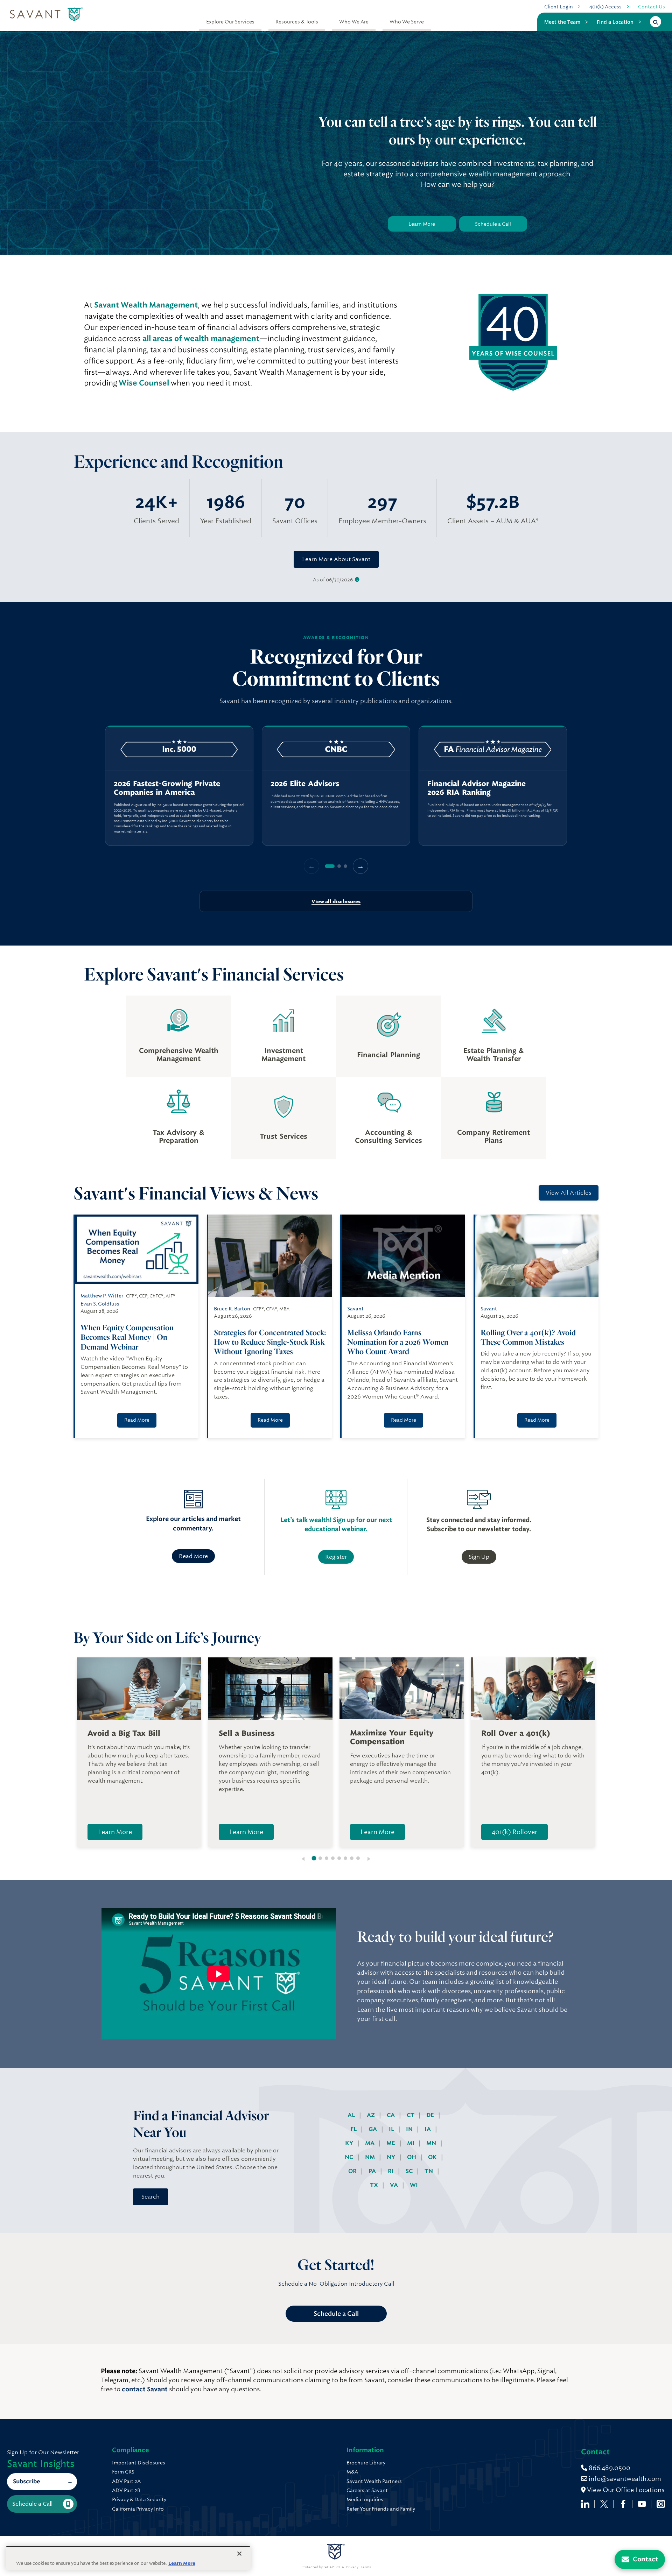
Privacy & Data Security (139, 2499)
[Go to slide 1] (314, 1858)
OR (353, 2171)
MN (432, 2143)
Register (336, 1557)
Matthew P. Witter (102, 1296)
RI (391, 2171)
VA (395, 2185)
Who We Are (354, 22)
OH (412, 2157)
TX (375, 2185)
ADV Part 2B (126, 2490)
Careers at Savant (367, 2490)
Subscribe (26, 2481)
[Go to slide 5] (339, 1858)
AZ (372, 2115)
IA (428, 2129)
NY (392, 2157)
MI (411, 2143)
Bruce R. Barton (232, 1309)
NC (350, 2157)
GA (373, 2129)
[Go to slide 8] (358, 1858)
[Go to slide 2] (320, 1858)
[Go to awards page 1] (330, 866)
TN (429, 2171)
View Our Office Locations (625, 2490)
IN (410, 2129)
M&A (352, 2472)
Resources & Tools (297, 22)
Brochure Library (366, 2463)
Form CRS (123, 2472)
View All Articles (569, 1193)
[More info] (357, 580)
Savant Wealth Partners (374, 2481)
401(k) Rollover (514, 1832)
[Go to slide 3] (327, 1858)
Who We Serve (407, 22)
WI (414, 2185)
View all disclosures (336, 901)
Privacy (352, 2567)
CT (411, 2115)
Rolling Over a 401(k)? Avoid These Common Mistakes (528, 1337)
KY (350, 2143)
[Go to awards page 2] (339, 866)
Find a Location (615, 22)
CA (391, 2115)
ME (391, 2143)
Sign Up (479, 1557)
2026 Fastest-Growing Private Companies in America (167, 788)
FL (354, 2129)
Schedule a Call (493, 224)
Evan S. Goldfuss (100, 1304)
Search (150, 2197)
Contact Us (652, 7)
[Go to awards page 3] (345, 866)
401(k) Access (605, 7)
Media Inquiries (365, 2499)
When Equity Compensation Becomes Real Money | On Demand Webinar (127, 1337)
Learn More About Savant (336, 559)
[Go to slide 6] (345, 1858)
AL (352, 2115)
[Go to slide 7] (352, 1858)
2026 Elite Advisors (305, 784)
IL (392, 2129)
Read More (137, 1420)
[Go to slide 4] (333, 1858)
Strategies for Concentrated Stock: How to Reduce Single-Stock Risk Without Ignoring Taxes (270, 1342)
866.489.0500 (609, 2468)
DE (431, 2115)
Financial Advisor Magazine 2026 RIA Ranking (477, 788)
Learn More (422, 224)
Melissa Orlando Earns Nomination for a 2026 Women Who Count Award (398, 1342)
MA (370, 2143)
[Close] (239, 2554)
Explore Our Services (230, 22)
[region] (336, 786)
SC (410, 2171)
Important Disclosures (139, 2463)
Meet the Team (562, 22)
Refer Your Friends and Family (381, 2509)
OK (433, 2157)
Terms (366, 2567)
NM (371, 2157)
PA (373, 2171)
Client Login (559, 7)
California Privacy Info (138, 2509)
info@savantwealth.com (625, 2479)
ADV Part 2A (126, 2481)
